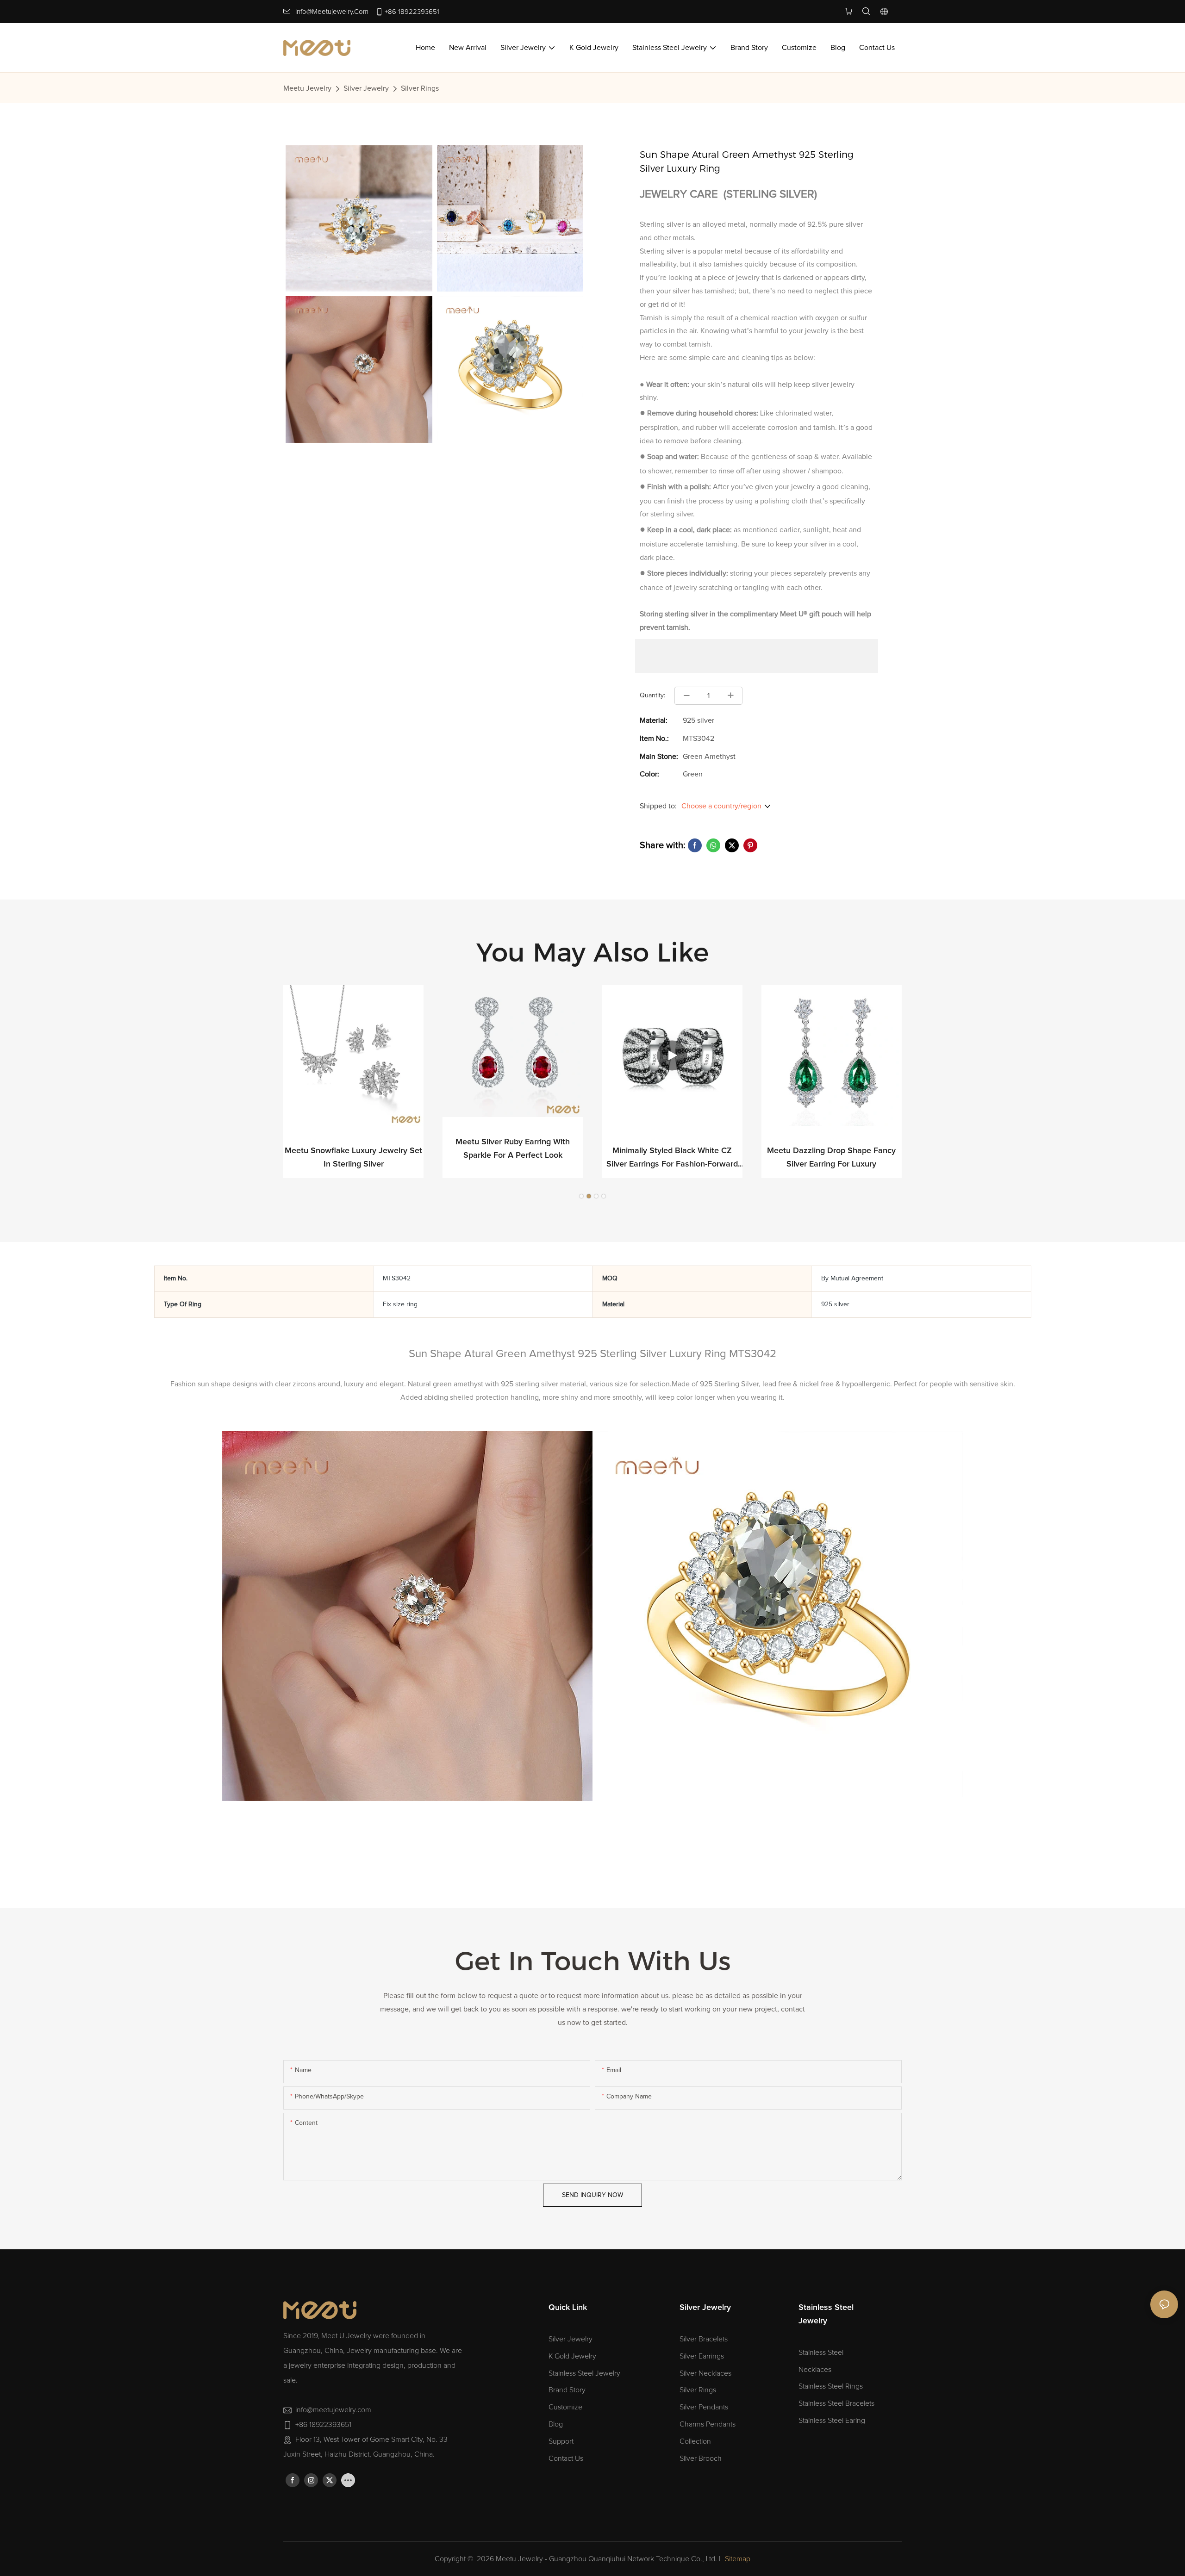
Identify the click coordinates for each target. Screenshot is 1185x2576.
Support (561, 2441)
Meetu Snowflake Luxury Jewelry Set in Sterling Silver (353, 1158)
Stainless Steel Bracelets (836, 2403)
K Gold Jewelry (572, 2356)
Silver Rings (420, 88)
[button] (581, 1196)
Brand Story (567, 2390)
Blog (556, 2424)
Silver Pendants (704, 2407)
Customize (565, 2407)
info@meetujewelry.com (332, 12)
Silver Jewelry (366, 88)
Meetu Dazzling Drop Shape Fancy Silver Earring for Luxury (831, 1158)
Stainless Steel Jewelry (584, 2373)
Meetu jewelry (307, 88)
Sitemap (738, 2559)
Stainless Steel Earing (832, 2421)
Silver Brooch (701, 2458)
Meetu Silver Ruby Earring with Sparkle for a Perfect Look (513, 1149)
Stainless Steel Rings (831, 2386)
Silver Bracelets (704, 2339)
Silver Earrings (702, 2356)
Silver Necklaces (705, 2373)
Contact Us (566, 2458)
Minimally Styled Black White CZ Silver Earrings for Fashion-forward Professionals (672, 1159)
